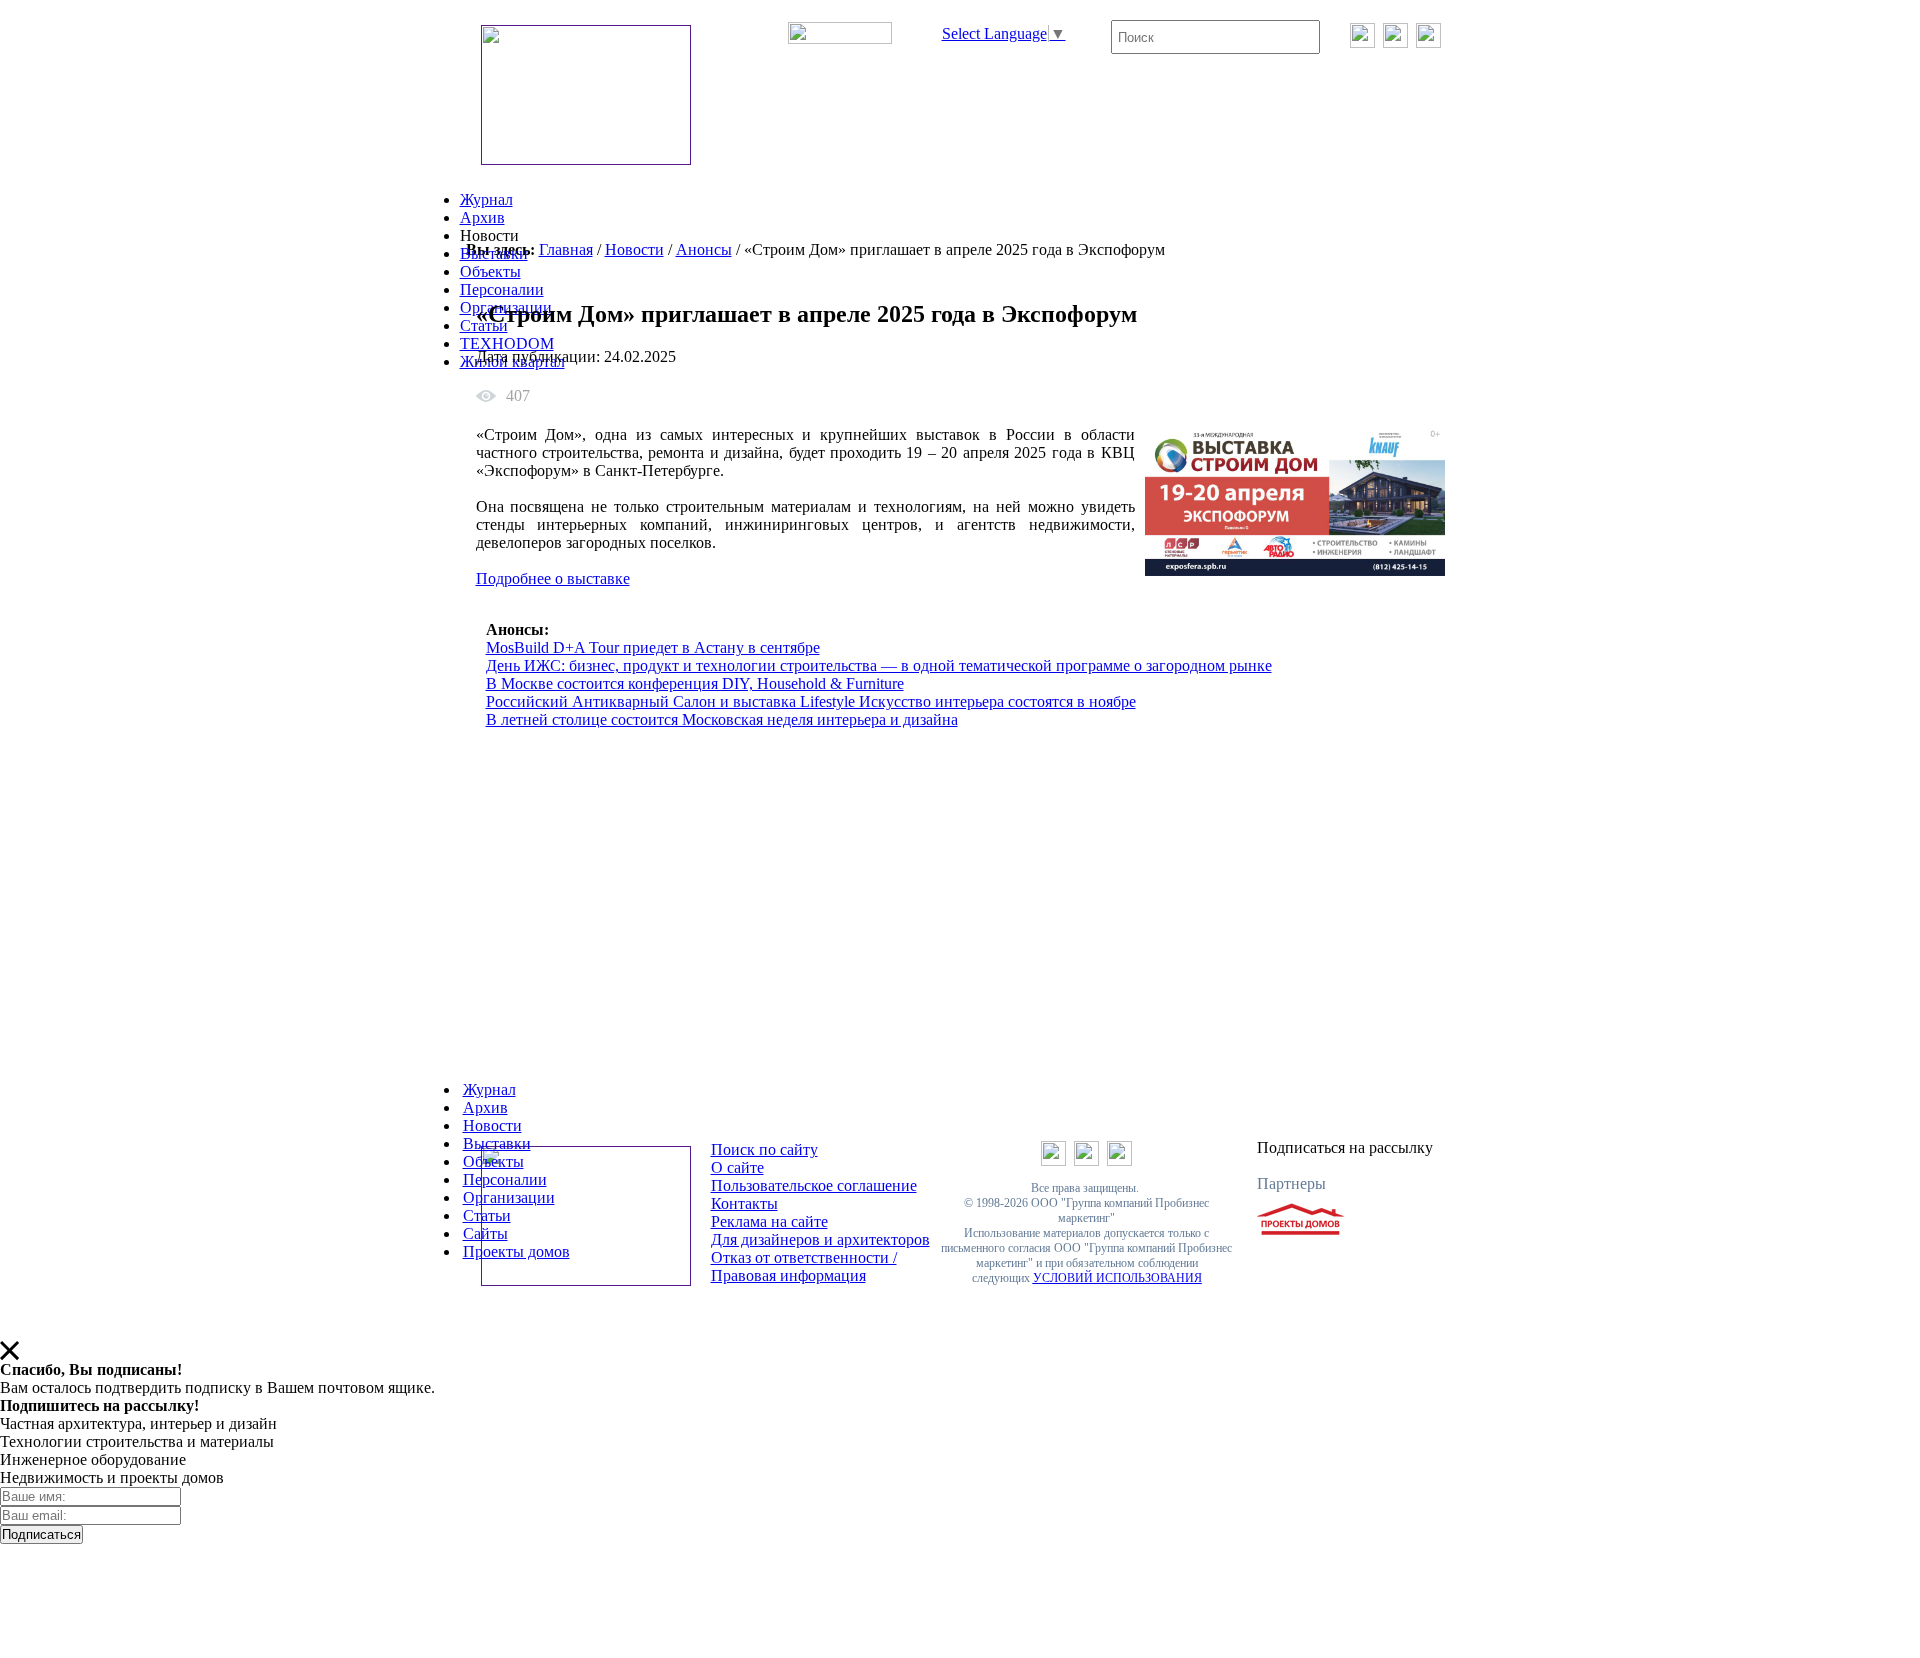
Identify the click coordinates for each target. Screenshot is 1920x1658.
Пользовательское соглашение (814, 1185)
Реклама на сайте (769, 1221)
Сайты (485, 1233)
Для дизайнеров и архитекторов (820, 1239)
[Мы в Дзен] (1428, 42)
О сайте (737, 1167)
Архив (482, 217)
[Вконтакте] (1362, 42)
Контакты (744, 1203)
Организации (509, 1197)
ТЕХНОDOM (507, 343)
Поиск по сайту (764, 1149)
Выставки (494, 253)
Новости (634, 249)
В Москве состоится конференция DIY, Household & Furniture (695, 683)
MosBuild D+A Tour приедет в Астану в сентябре (653, 647)
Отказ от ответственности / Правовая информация (804, 1266)
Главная (566, 249)
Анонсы (704, 249)
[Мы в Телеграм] (1395, 42)
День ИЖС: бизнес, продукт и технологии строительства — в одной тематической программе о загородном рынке (879, 665)
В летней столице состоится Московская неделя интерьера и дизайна (722, 719)
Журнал (486, 199)
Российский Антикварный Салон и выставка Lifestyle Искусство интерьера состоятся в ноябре (811, 701)
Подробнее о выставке (553, 578)
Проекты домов (516, 1251)
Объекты (490, 271)
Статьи (487, 1215)
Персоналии (502, 289)
